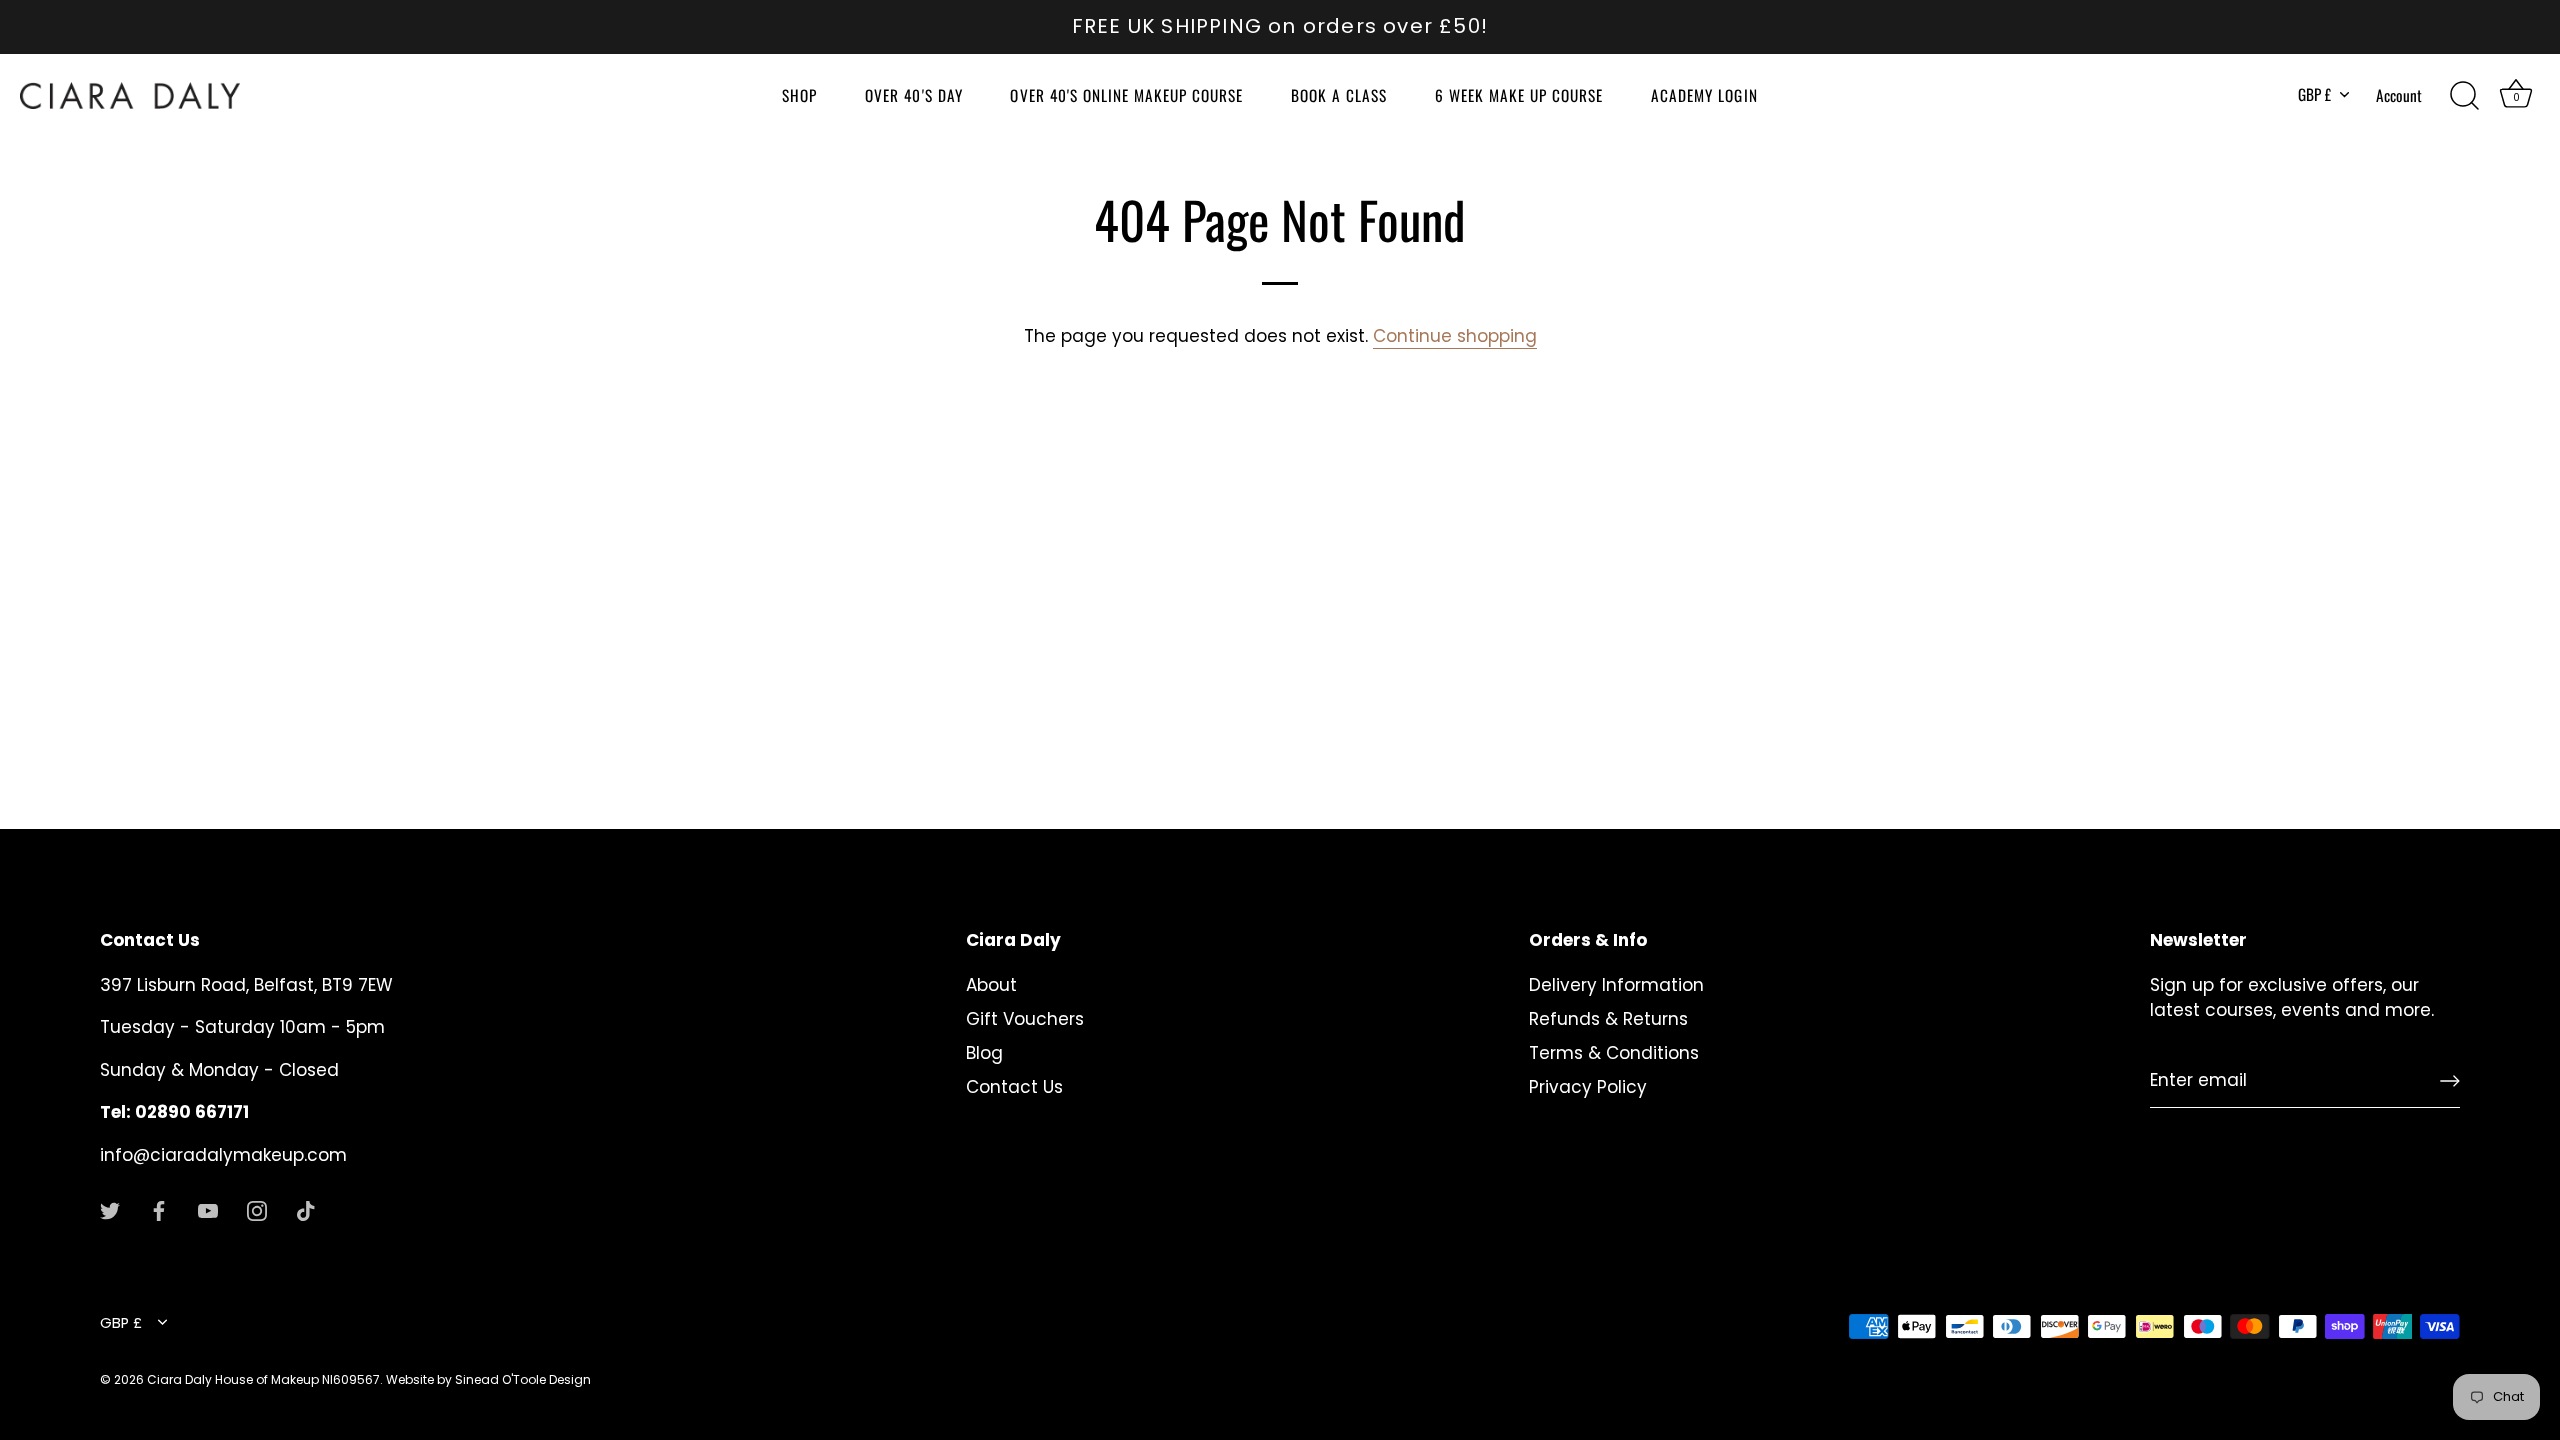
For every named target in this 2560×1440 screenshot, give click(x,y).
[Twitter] (110, 1210)
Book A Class (1339, 95)
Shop (799, 95)
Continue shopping (1455, 336)
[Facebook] (159, 1210)
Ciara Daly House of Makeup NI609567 (263, 1379)
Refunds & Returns (1608, 1019)
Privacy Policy (1588, 1087)
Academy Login (1704, 95)
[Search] (2464, 96)
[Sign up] (2450, 1081)
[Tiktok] (306, 1210)
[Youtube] (208, 1210)
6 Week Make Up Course (1519, 95)
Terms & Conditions (1614, 1053)
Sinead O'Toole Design (523, 1379)
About (991, 985)
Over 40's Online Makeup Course (1126, 95)
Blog (984, 1053)
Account (2399, 95)
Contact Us (1014, 1087)
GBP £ (2314, 94)
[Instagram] (257, 1210)
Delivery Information (1616, 985)
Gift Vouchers (1025, 1019)
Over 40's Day (913, 95)
